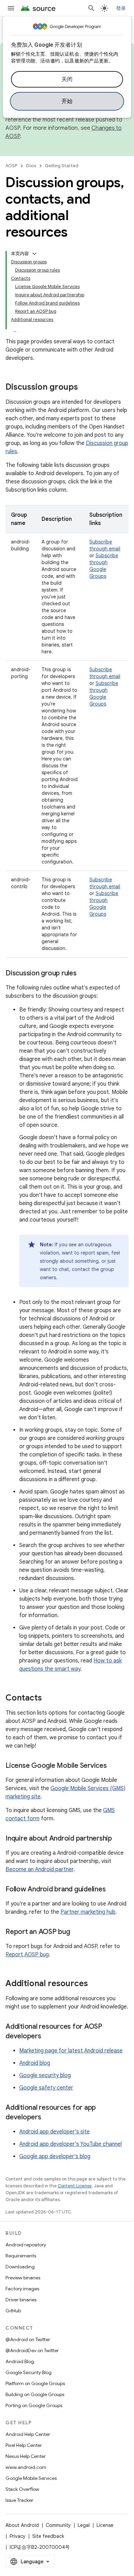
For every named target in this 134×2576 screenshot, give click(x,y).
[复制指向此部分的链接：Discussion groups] (85, 388)
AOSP (11, 166)
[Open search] (91, 8)
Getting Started (62, 166)
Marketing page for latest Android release (71, 2051)
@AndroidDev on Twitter (32, 2350)
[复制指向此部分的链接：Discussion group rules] (83, 974)
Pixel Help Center (24, 2445)
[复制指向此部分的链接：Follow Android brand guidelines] (112, 1890)
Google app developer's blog (55, 2156)
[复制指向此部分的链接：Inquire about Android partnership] (119, 1839)
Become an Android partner (40, 1869)
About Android (22, 2525)
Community (58, 2525)
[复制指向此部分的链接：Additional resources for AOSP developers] (48, 2037)
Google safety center (46, 2088)
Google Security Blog (29, 2372)
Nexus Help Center (26, 2456)
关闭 (67, 79)
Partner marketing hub (88, 1912)
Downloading (20, 2267)
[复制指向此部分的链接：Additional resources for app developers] (48, 2118)
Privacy (18, 2536)
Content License (75, 2186)
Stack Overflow (22, 2489)
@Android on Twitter (28, 2339)
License (105, 2525)
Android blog (35, 2063)
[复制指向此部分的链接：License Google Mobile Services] (114, 1766)
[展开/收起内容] (34, 254)
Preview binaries (23, 2278)
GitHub (13, 2311)
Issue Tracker (19, 2500)
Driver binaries (21, 2300)
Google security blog (45, 2075)
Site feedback (48, 2536)
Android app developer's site (54, 2132)
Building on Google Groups (35, 2394)
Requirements (21, 2256)
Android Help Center (28, 2434)
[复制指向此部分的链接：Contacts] (49, 1698)
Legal (84, 2525)
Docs (31, 166)
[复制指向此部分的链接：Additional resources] (95, 1984)
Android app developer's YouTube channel (70, 2144)
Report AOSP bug (27, 1955)
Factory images (22, 2289)
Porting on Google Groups (34, 2405)
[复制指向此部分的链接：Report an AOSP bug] (77, 1932)
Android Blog (20, 2361)
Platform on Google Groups (35, 2383)
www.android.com (26, 2467)
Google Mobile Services (31, 2478)
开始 (67, 101)
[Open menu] (11, 8)
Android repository (26, 2245)
